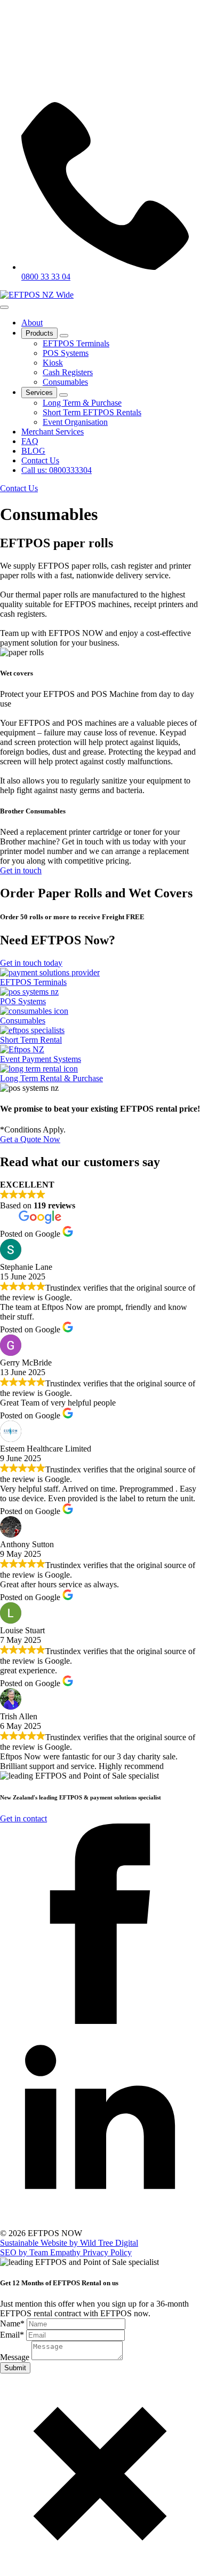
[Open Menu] (4, 307)
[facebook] (100, 2021)
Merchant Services (53, 432)
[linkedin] (100, 2224)
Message (16, 2357)
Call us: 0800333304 (57, 470)
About (32, 323)
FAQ (30, 441)
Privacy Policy (107, 2252)
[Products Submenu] (64, 336)
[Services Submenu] (63, 395)
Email (12, 2335)
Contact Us (40, 460)
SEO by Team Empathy (41, 2252)
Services (39, 393)
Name (12, 2323)
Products (39, 333)
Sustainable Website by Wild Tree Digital (69, 2243)
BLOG (33, 451)
